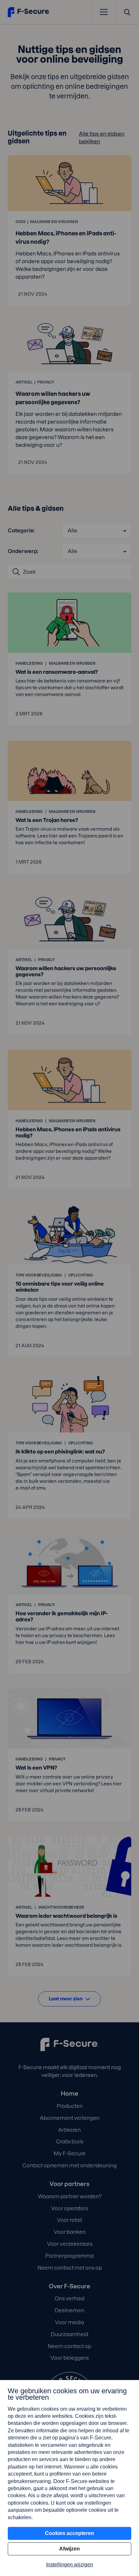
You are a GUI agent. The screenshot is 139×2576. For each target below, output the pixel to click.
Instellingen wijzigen (70, 2565)
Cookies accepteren (69, 2533)
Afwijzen (69, 2549)
